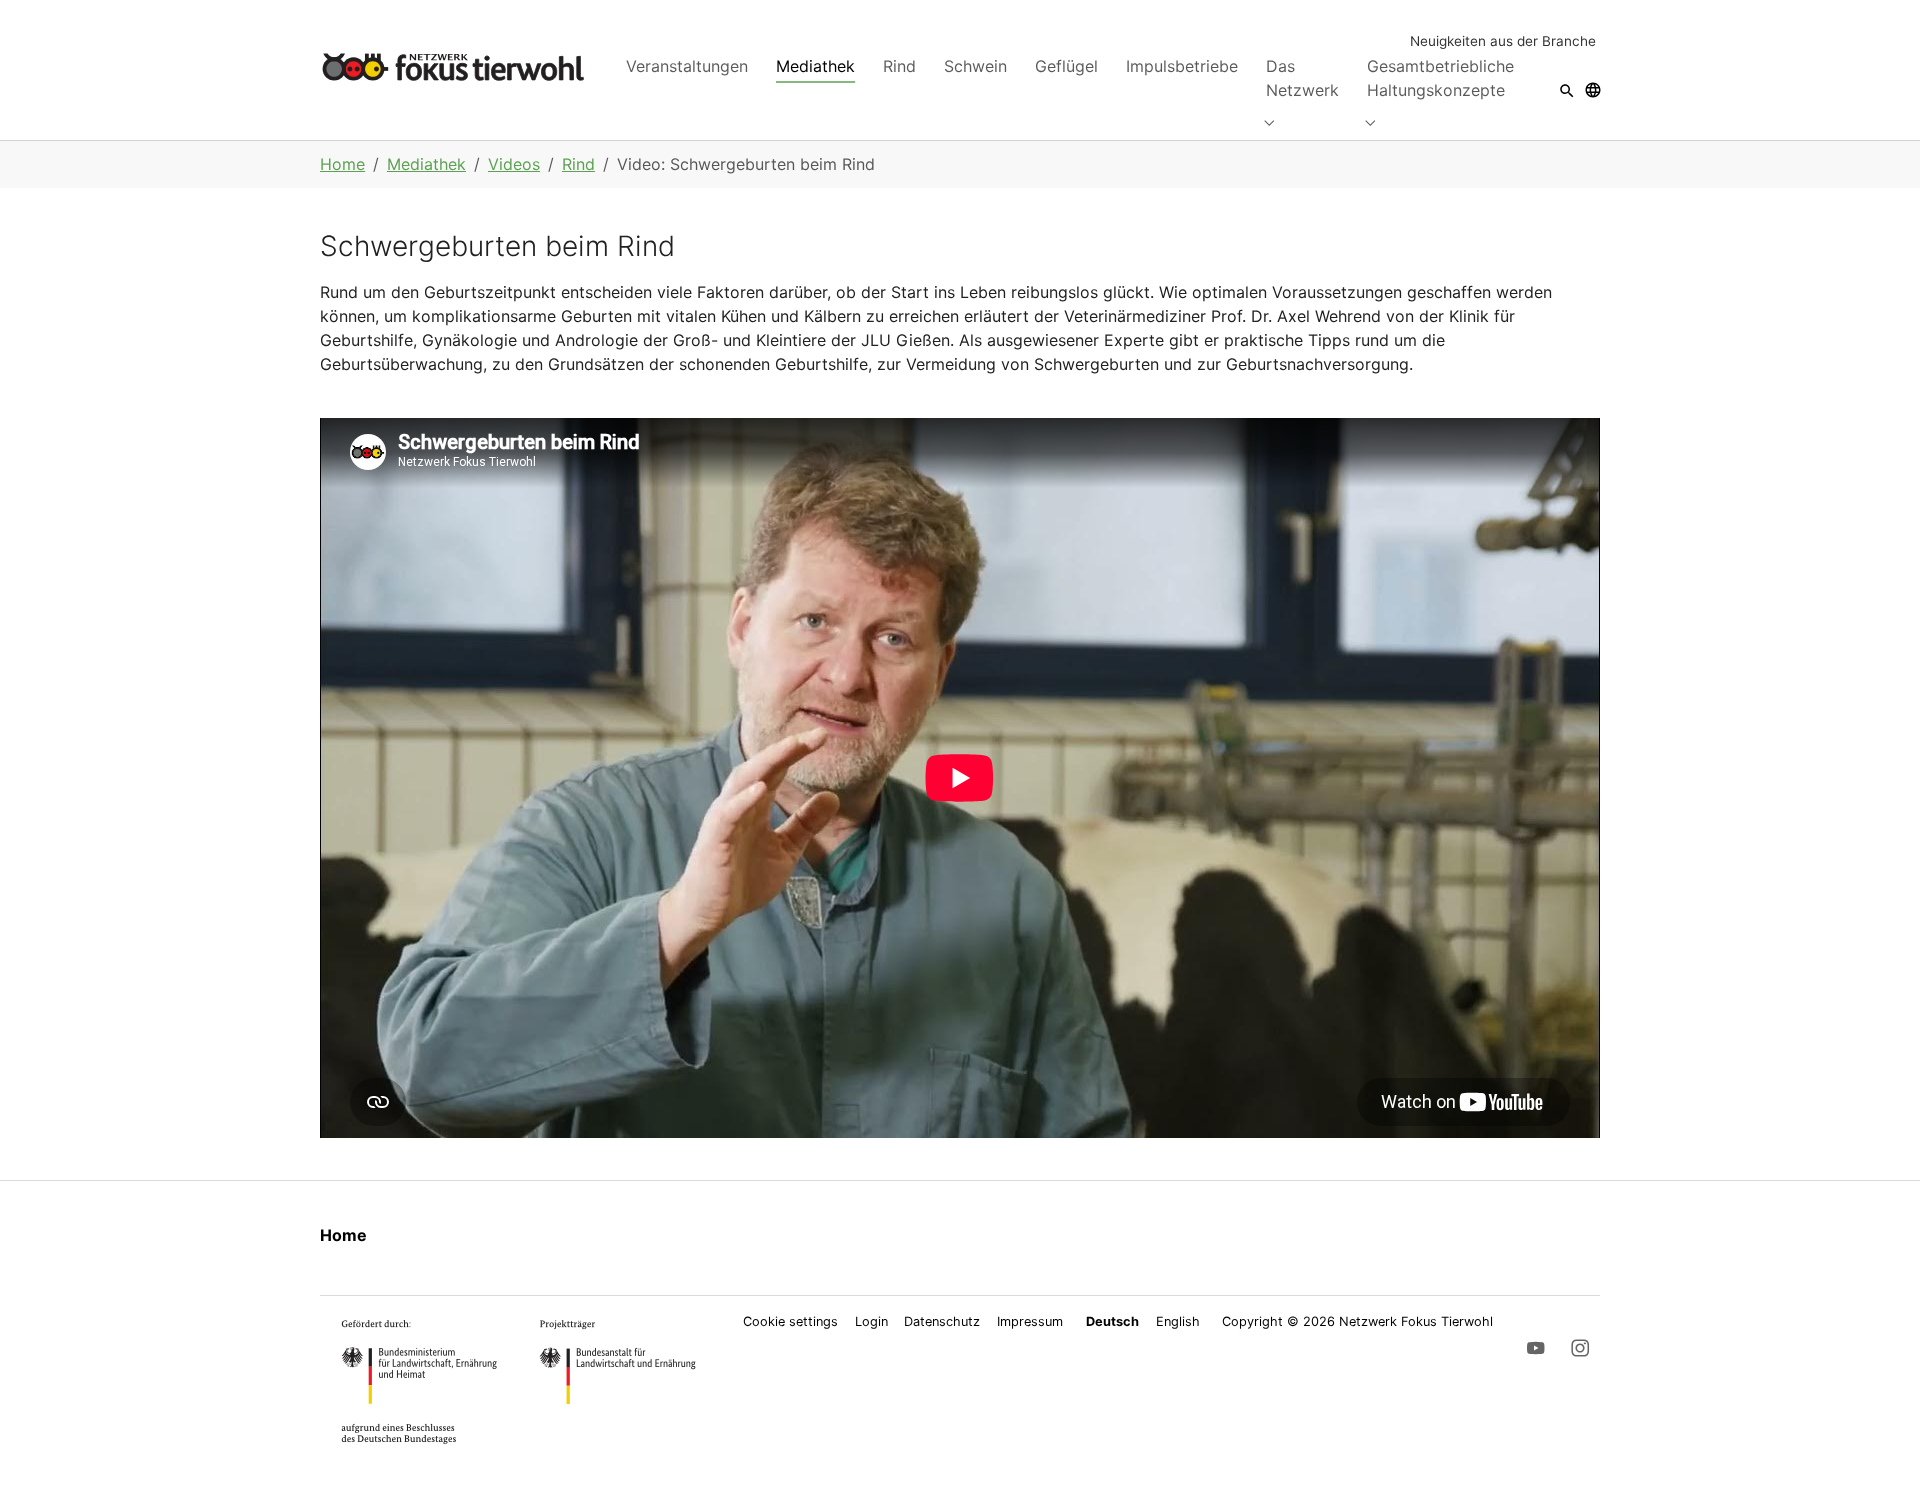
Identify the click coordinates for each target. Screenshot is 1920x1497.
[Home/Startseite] (453, 66)
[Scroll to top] (1876, 1453)
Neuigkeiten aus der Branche (1503, 41)
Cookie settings (790, 1321)
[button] (1567, 89)
